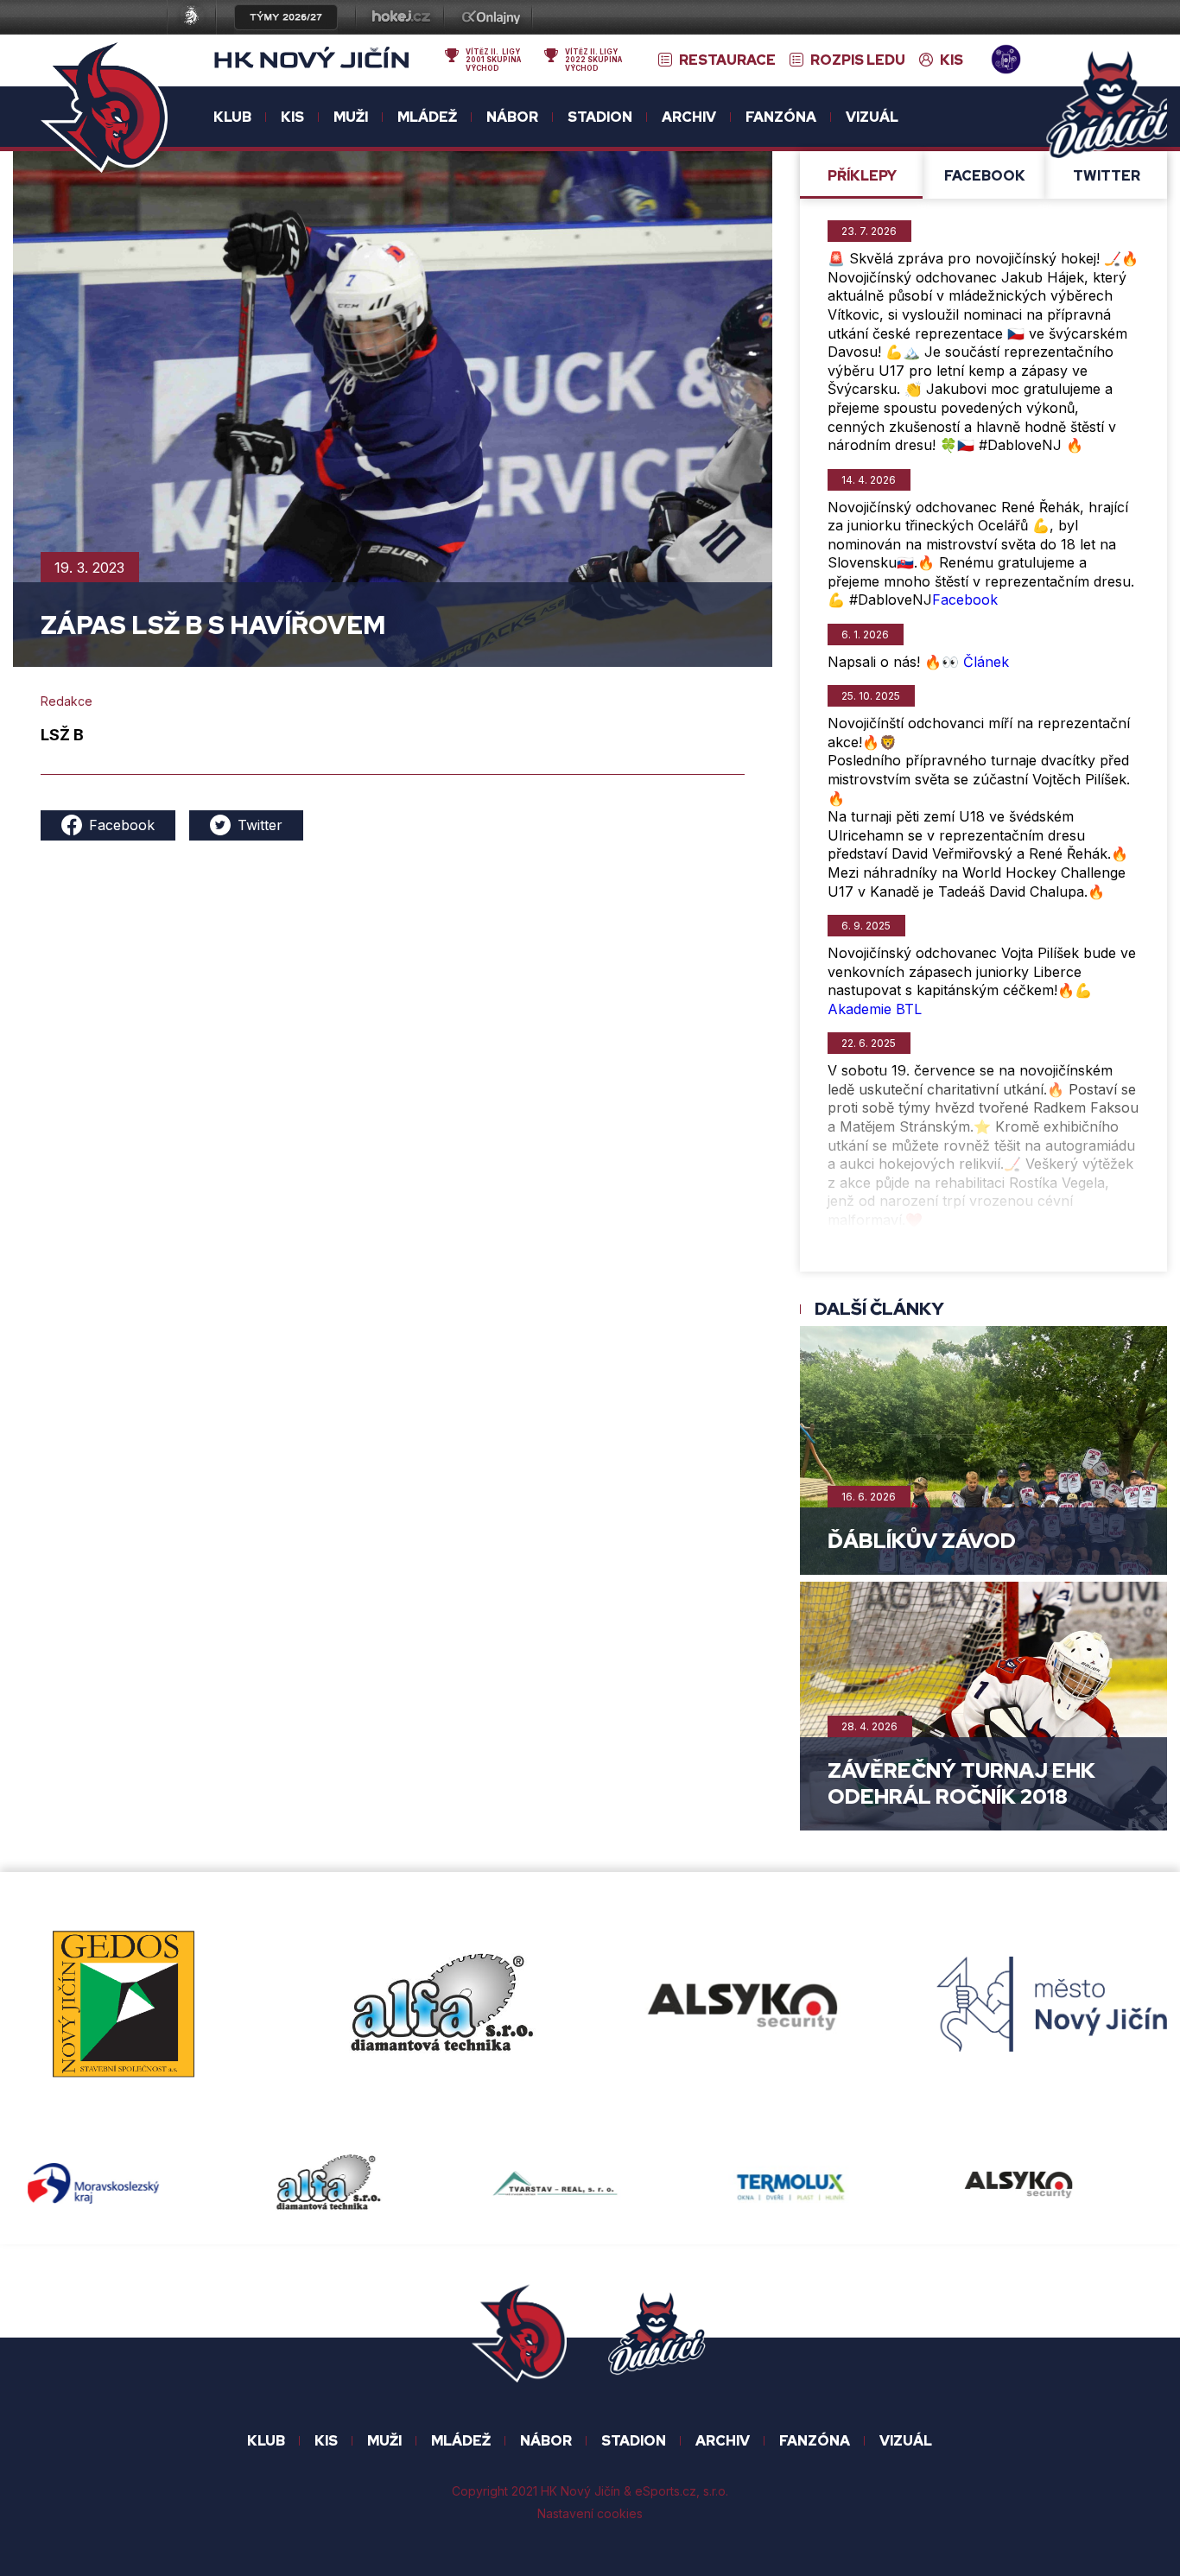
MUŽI (384, 2441)
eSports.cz (666, 2491)
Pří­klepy (862, 176)
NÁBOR (546, 2441)
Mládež (461, 2441)
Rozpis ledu (858, 60)
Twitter (260, 825)
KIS (952, 60)
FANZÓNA (815, 2441)
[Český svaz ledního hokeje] (198, 19)
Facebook (122, 825)
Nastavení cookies (590, 2513)
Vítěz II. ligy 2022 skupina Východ (593, 60)
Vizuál (872, 117)
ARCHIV (723, 2441)
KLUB (266, 2441)
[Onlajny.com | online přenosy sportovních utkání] (494, 19)
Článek (986, 662)
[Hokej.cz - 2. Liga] (400, 19)
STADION (634, 2441)
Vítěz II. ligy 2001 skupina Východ (493, 60)
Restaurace (727, 60)
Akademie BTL (875, 1009)
